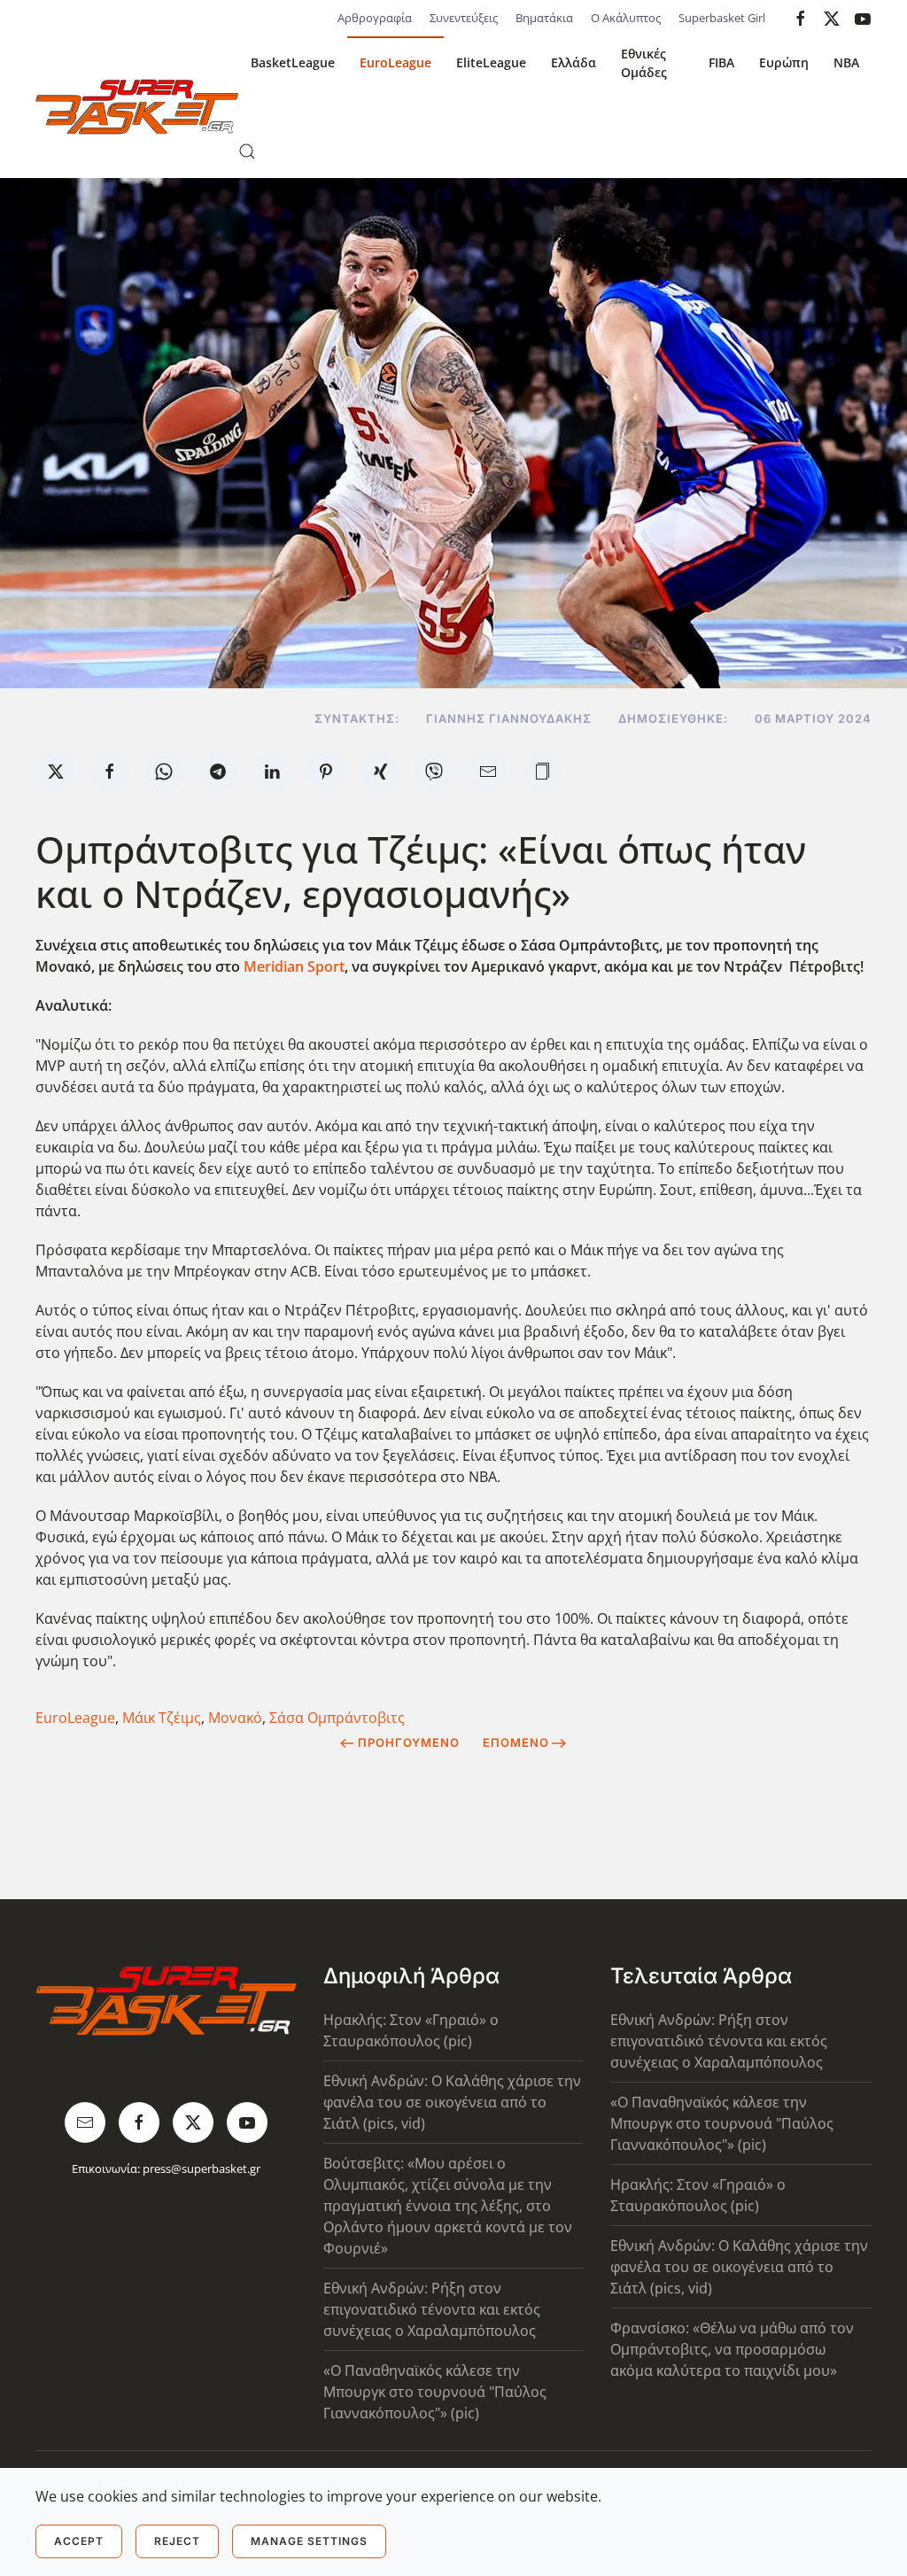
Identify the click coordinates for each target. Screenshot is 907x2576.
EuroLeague (395, 62)
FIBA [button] (721, 62)
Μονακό (235, 1718)
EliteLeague (491, 62)
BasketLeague (293, 62)
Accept (79, 2541)
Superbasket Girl (722, 18)
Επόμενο (516, 1742)
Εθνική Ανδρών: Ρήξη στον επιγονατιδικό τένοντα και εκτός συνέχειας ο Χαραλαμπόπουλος (432, 2309)
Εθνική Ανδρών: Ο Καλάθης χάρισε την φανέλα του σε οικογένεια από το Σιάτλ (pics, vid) (452, 2102)
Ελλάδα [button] (574, 62)
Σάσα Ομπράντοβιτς (337, 1718)
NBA (846, 62)
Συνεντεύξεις (464, 18)
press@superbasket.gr (202, 2169)
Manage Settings (309, 2541)
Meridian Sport (294, 966)
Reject (177, 2541)
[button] (247, 151)
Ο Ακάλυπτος (626, 18)
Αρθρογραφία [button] (375, 18)
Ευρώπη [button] (784, 62)
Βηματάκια (544, 18)
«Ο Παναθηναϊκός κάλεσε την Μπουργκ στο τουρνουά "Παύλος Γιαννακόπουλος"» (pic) (435, 2392)
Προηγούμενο (409, 1742)
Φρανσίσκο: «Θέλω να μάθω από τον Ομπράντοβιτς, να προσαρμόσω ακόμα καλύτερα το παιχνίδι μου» (732, 2349)
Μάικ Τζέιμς (162, 1718)
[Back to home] (137, 107)
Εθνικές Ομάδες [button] (644, 63)
